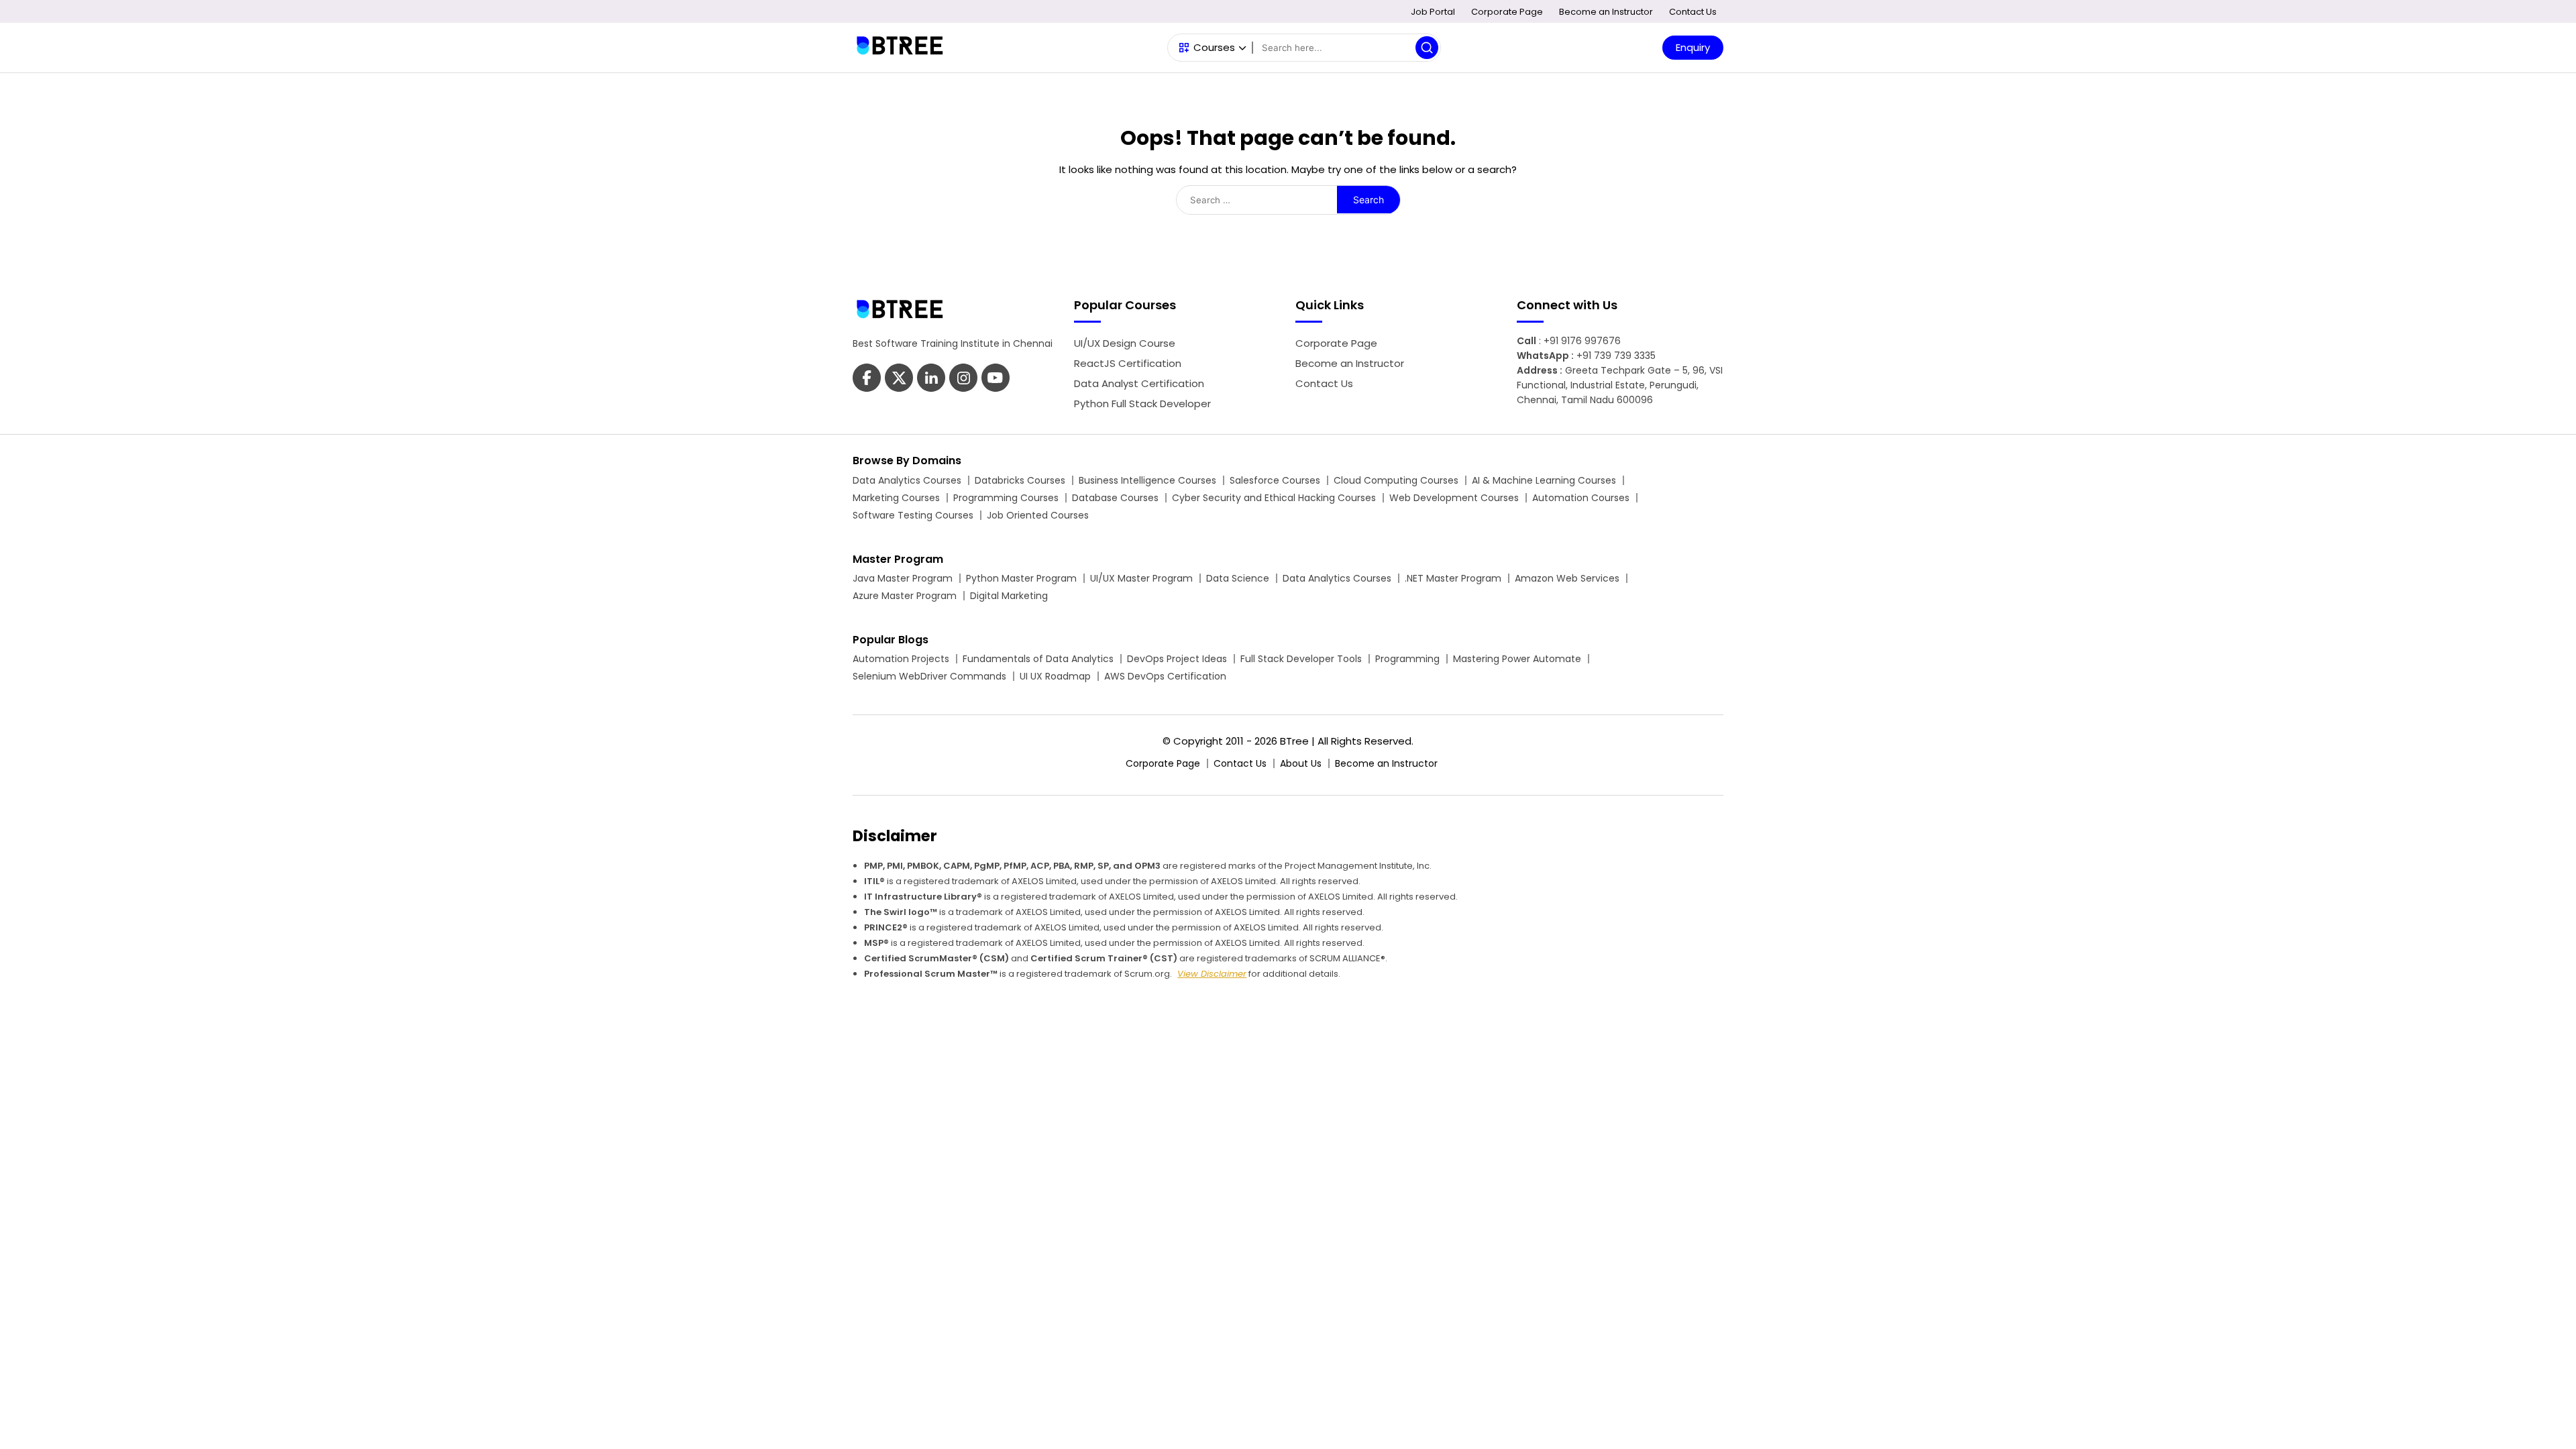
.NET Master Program (1453, 578)
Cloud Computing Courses (1396, 480)
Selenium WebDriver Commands (929, 676)
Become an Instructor (1606, 12)
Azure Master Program (905, 596)
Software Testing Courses (913, 515)
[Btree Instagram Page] (996, 379)
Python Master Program (1021, 578)
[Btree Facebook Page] (867, 379)
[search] (1427, 48)
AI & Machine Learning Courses (1544, 480)
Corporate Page (1507, 12)
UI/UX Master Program (1141, 578)
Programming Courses (1006, 498)
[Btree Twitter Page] (899, 379)
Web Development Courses (1454, 498)
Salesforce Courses (1275, 480)
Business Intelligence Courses (1147, 480)
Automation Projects (901, 659)
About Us (1301, 763)
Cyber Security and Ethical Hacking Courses (1274, 498)
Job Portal (1433, 12)
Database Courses (1115, 498)
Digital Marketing (1009, 596)
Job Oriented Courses (1038, 515)
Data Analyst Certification (1139, 383)
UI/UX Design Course (1125, 343)
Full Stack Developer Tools (1301, 659)
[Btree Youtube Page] (963, 379)
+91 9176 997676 (1582, 341)
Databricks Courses (1020, 480)
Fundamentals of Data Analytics (1038, 659)
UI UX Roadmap (1055, 676)
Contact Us (1693, 12)
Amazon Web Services (1567, 578)
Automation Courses (1581, 498)
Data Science (1238, 578)
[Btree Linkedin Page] (931, 379)
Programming (1407, 659)
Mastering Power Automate (1517, 659)
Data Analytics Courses (907, 480)
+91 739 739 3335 (1616, 356)
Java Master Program (903, 578)
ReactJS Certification (1128, 363)
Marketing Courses (896, 498)
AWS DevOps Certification (1165, 676)
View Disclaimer (1212, 974)
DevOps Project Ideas (1177, 659)
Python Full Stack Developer (1142, 404)
